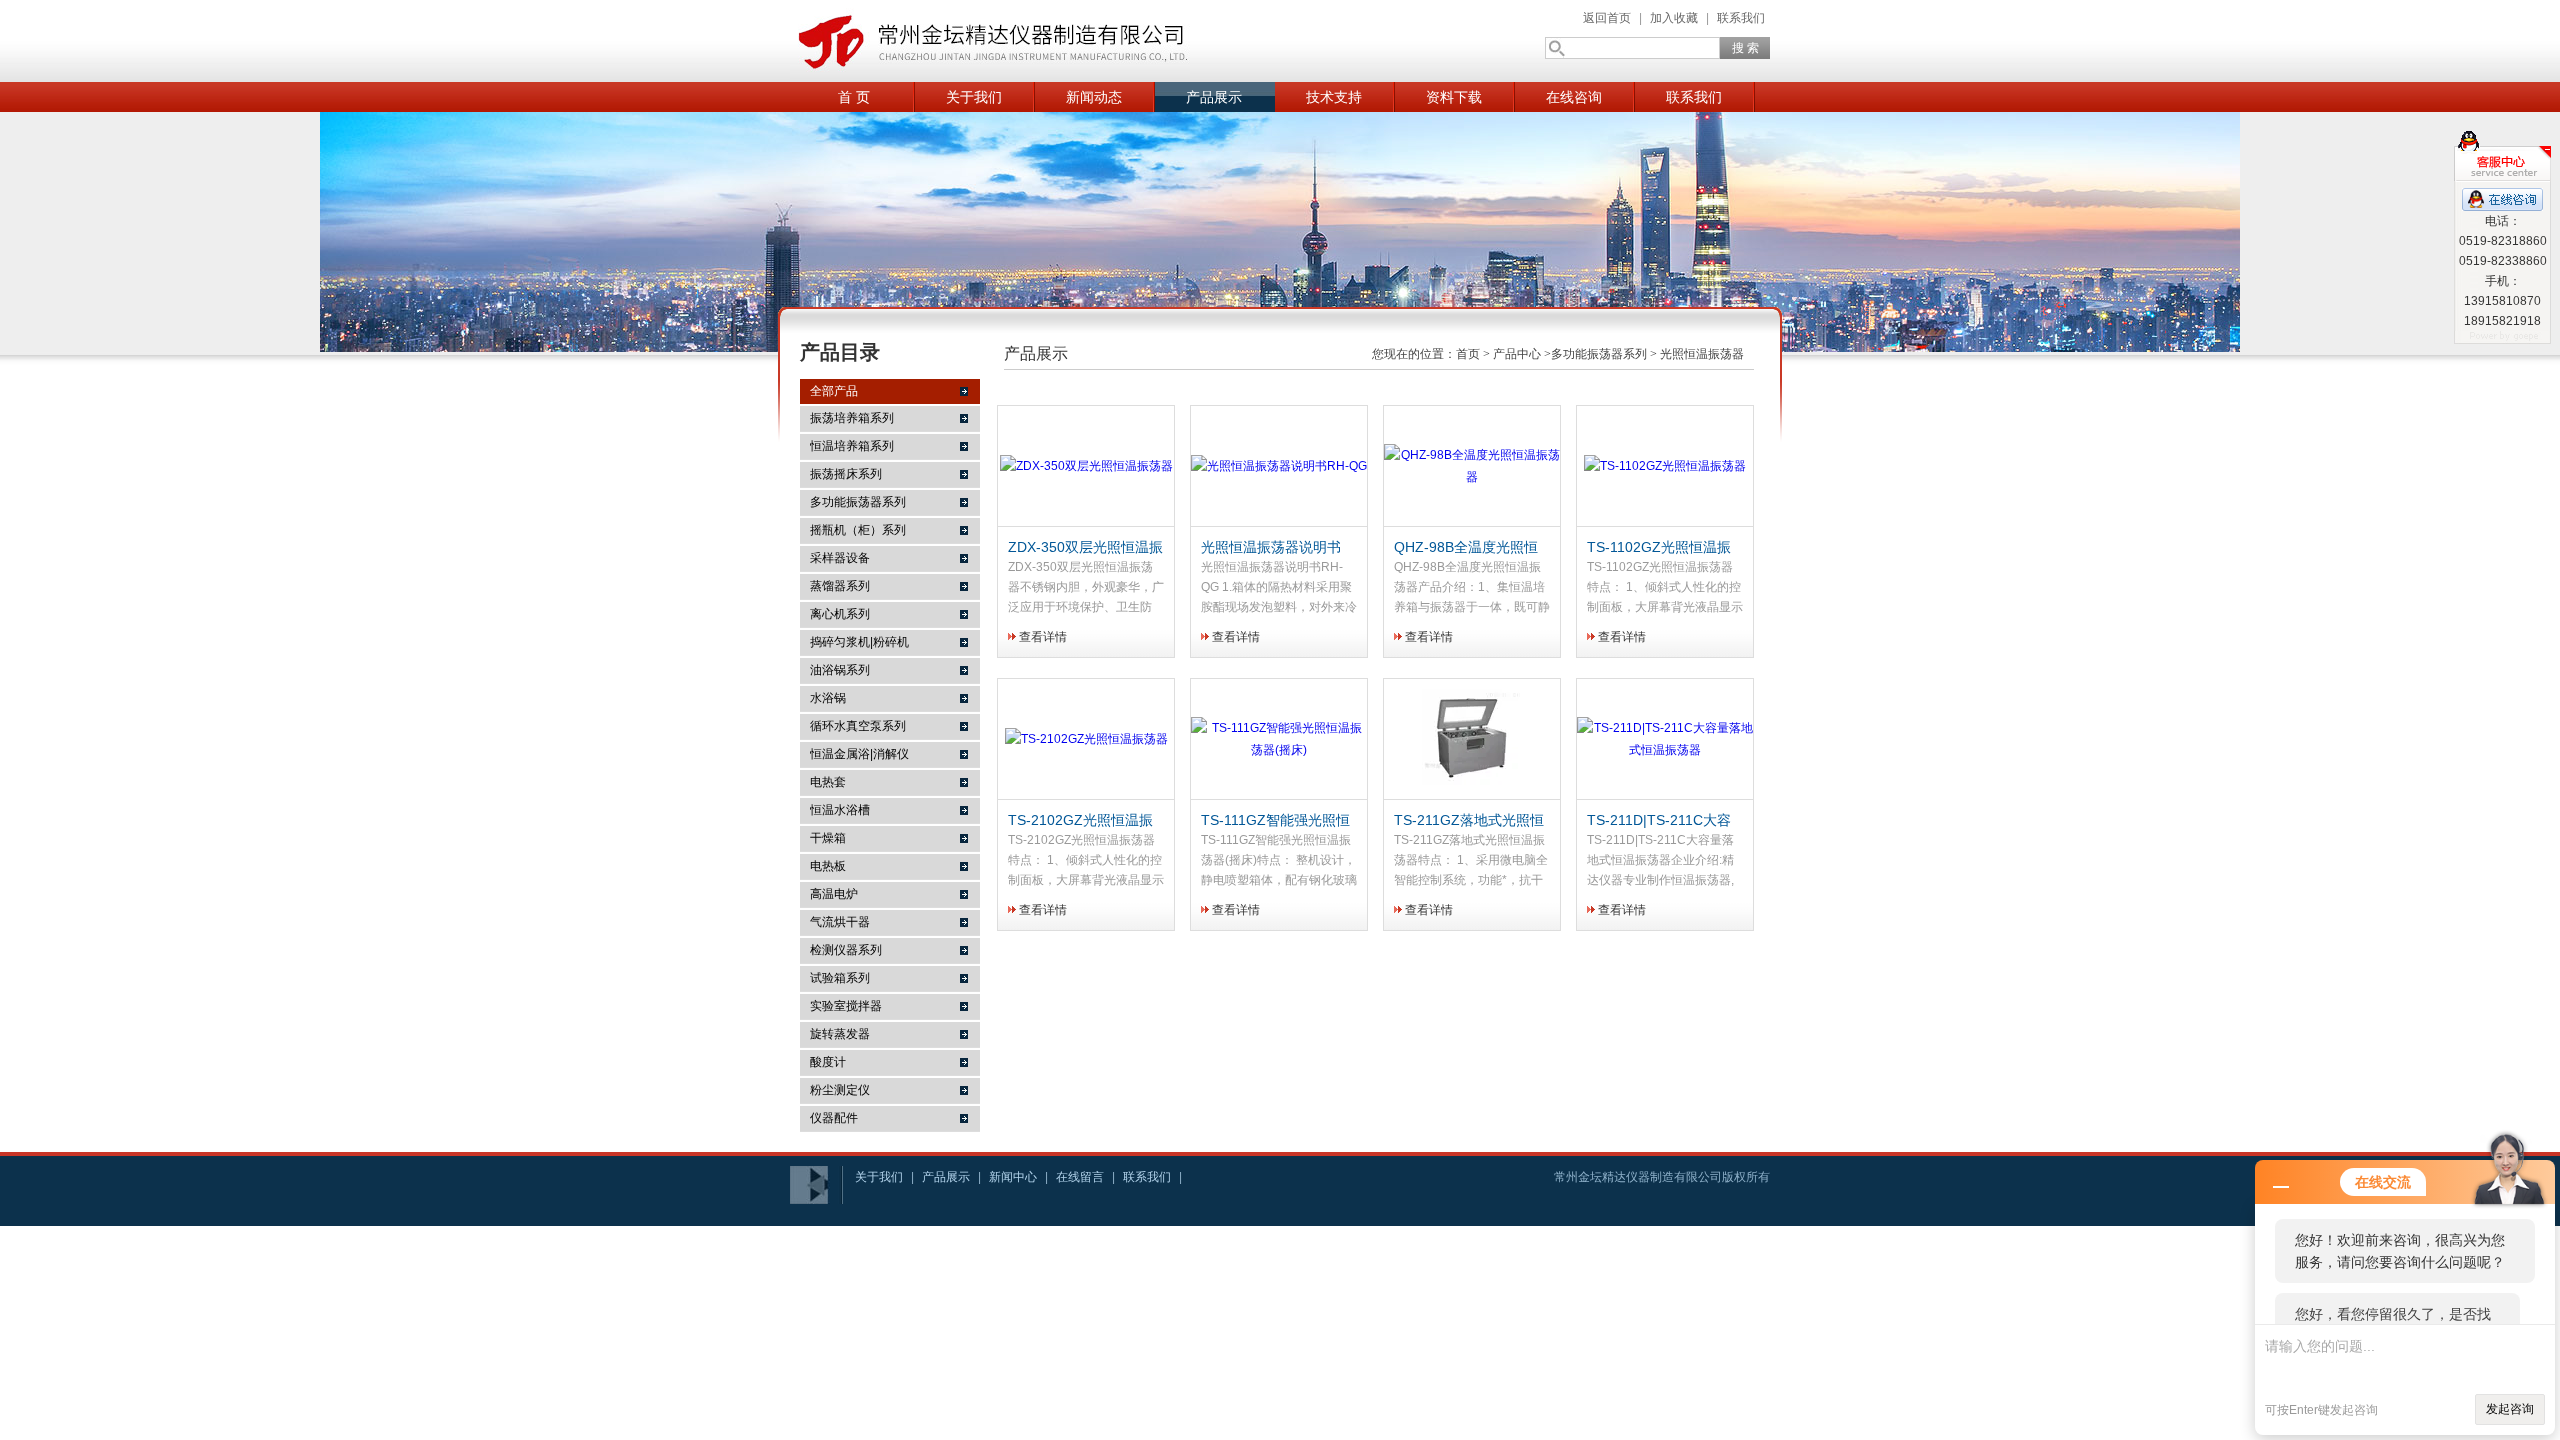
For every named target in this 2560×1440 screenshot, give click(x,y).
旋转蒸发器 (840, 1034)
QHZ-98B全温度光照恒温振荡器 (1466, 548)
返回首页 (1607, 18)
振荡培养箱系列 (852, 418)
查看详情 (1043, 637)
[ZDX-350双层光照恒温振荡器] (1086, 466)
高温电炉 (834, 894)
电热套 (828, 782)
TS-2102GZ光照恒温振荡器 (1080, 821)
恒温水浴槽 (840, 810)
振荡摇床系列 (846, 474)
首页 (1468, 354)
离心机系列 (840, 614)
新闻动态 (1094, 97)
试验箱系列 (840, 978)
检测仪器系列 (846, 950)
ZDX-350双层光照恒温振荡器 (1085, 548)
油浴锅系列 (840, 670)
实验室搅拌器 (846, 1006)
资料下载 (1454, 97)
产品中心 (1517, 354)
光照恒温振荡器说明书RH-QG (1271, 548)
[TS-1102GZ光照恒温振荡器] (1665, 466)
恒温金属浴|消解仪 (859, 754)
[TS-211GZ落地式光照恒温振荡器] (1472, 739)
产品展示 (1214, 97)
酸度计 (828, 1062)
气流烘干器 (840, 922)
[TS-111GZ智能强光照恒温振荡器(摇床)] (1279, 739)
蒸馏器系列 (840, 586)
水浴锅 (828, 698)
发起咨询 (2510, 1409)
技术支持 (1334, 97)
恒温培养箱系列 (852, 446)
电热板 (828, 866)
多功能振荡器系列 (858, 502)
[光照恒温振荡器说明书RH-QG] (1279, 466)
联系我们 (1741, 18)
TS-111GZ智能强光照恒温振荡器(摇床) (1275, 821)
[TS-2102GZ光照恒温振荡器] (1086, 739)
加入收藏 (1674, 18)
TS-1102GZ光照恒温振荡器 (1659, 548)
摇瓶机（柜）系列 (858, 530)
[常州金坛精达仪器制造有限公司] (990, 41)
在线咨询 (1574, 97)
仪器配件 (834, 1118)
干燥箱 (828, 838)
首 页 (854, 97)
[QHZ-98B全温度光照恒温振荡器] (1472, 466)
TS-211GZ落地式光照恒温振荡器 (1469, 821)
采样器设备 (840, 558)
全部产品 (834, 391)
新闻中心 (1013, 1177)
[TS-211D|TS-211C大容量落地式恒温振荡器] (1665, 739)
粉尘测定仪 (840, 1090)
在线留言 (1080, 1177)
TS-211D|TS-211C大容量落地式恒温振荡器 (1659, 821)
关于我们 (974, 97)
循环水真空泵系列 (858, 726)
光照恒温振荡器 (1702, 354)
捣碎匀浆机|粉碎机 (859, 642)
